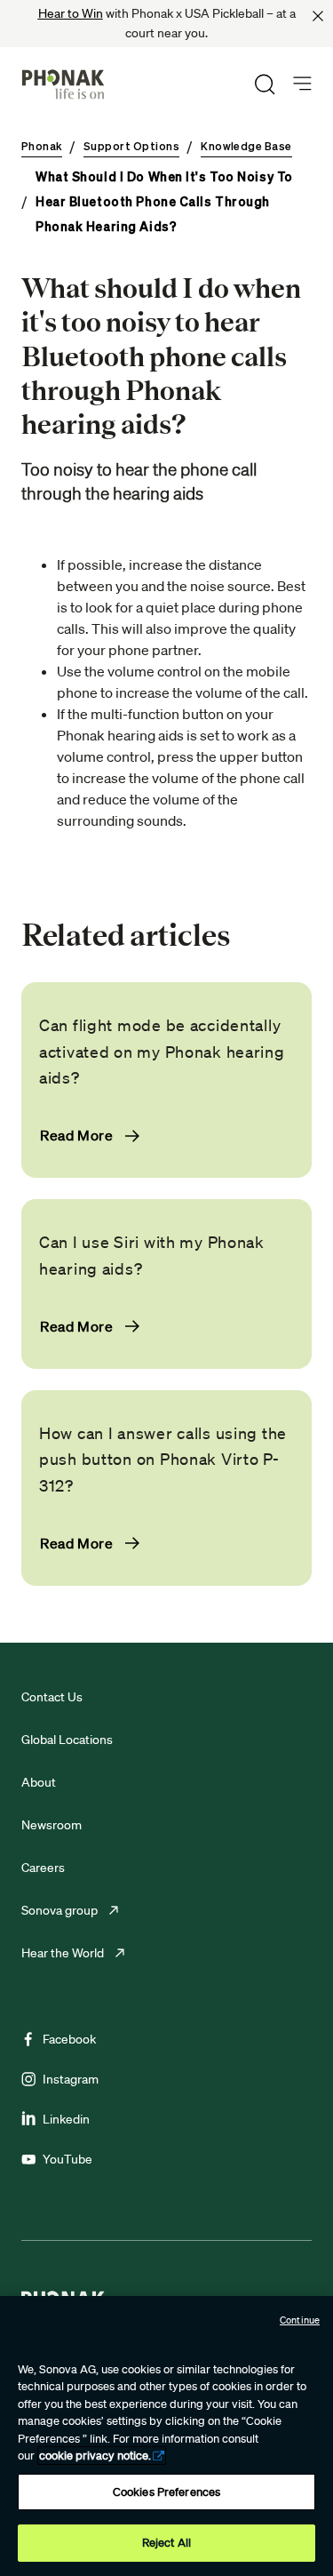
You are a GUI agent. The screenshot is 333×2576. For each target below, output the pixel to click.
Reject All (166, 2543)
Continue (300, 2320)
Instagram (71, 2079)
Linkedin (66, 2119)
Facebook (69, 2039)
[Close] (318, 16)
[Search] (265, 84)
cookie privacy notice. (95, 2456)
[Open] (302, 84)
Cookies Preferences (166, 2492)
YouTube (67, 2159)
